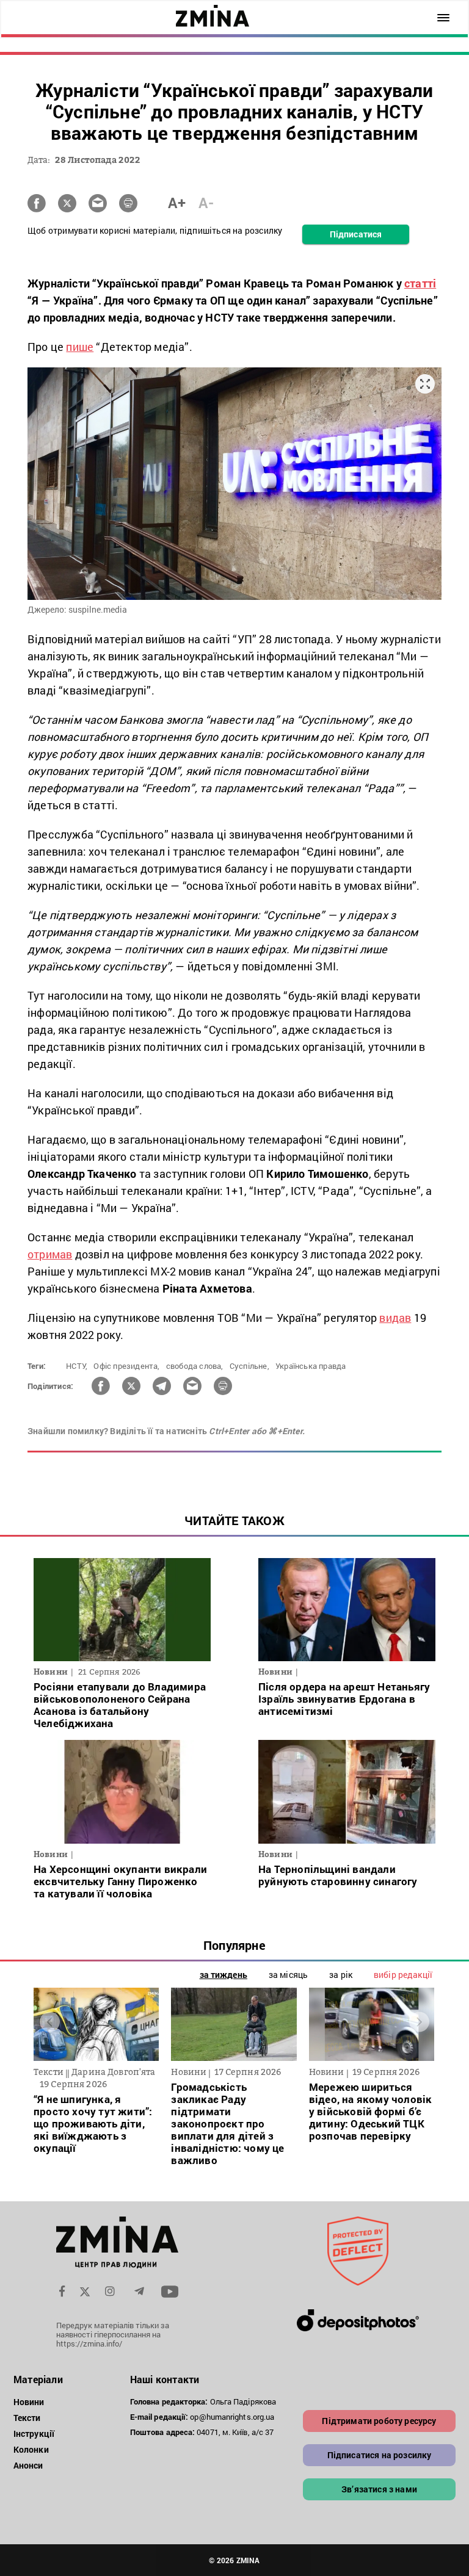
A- (206, 203)
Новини (29, 2402)
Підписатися (356, 234)
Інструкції (34, 2433)
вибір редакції (403, 1975)
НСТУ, (77, 1366)
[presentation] (50, 2022)
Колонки (31, 2449)
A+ (177, 203)
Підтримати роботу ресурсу (379, 2421)
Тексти (27, 2418)
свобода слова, (195, 1366)
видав (395, 1318)
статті (420, 283)
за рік (341, 1975)
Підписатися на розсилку (380, 2455)
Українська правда (311, 1366)
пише (80, 347)
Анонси (28, 2465)
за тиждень (224, 1975)
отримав (50, 1254)
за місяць (288, 1975)
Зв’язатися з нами (379, 2489)
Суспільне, (249, 1366)
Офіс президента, (126, 1366)
